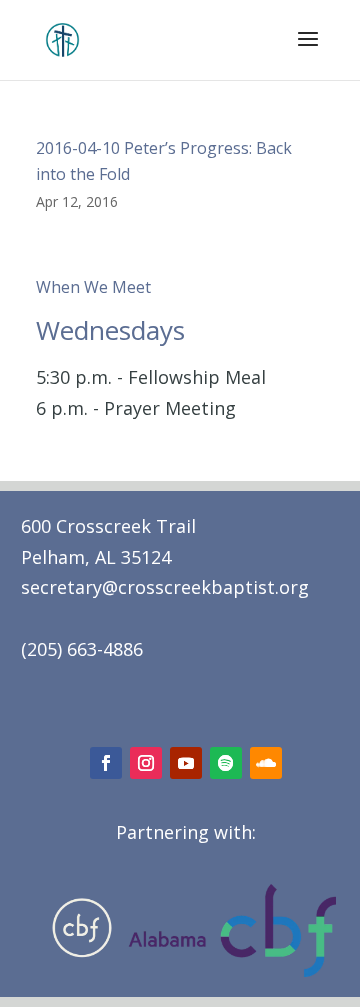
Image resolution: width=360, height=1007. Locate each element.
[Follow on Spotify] (226, 763)
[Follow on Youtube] (186, 763)
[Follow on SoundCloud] (266, 763)
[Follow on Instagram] (146, 763)
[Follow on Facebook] (106, 763)
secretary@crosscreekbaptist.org (165, 587)
